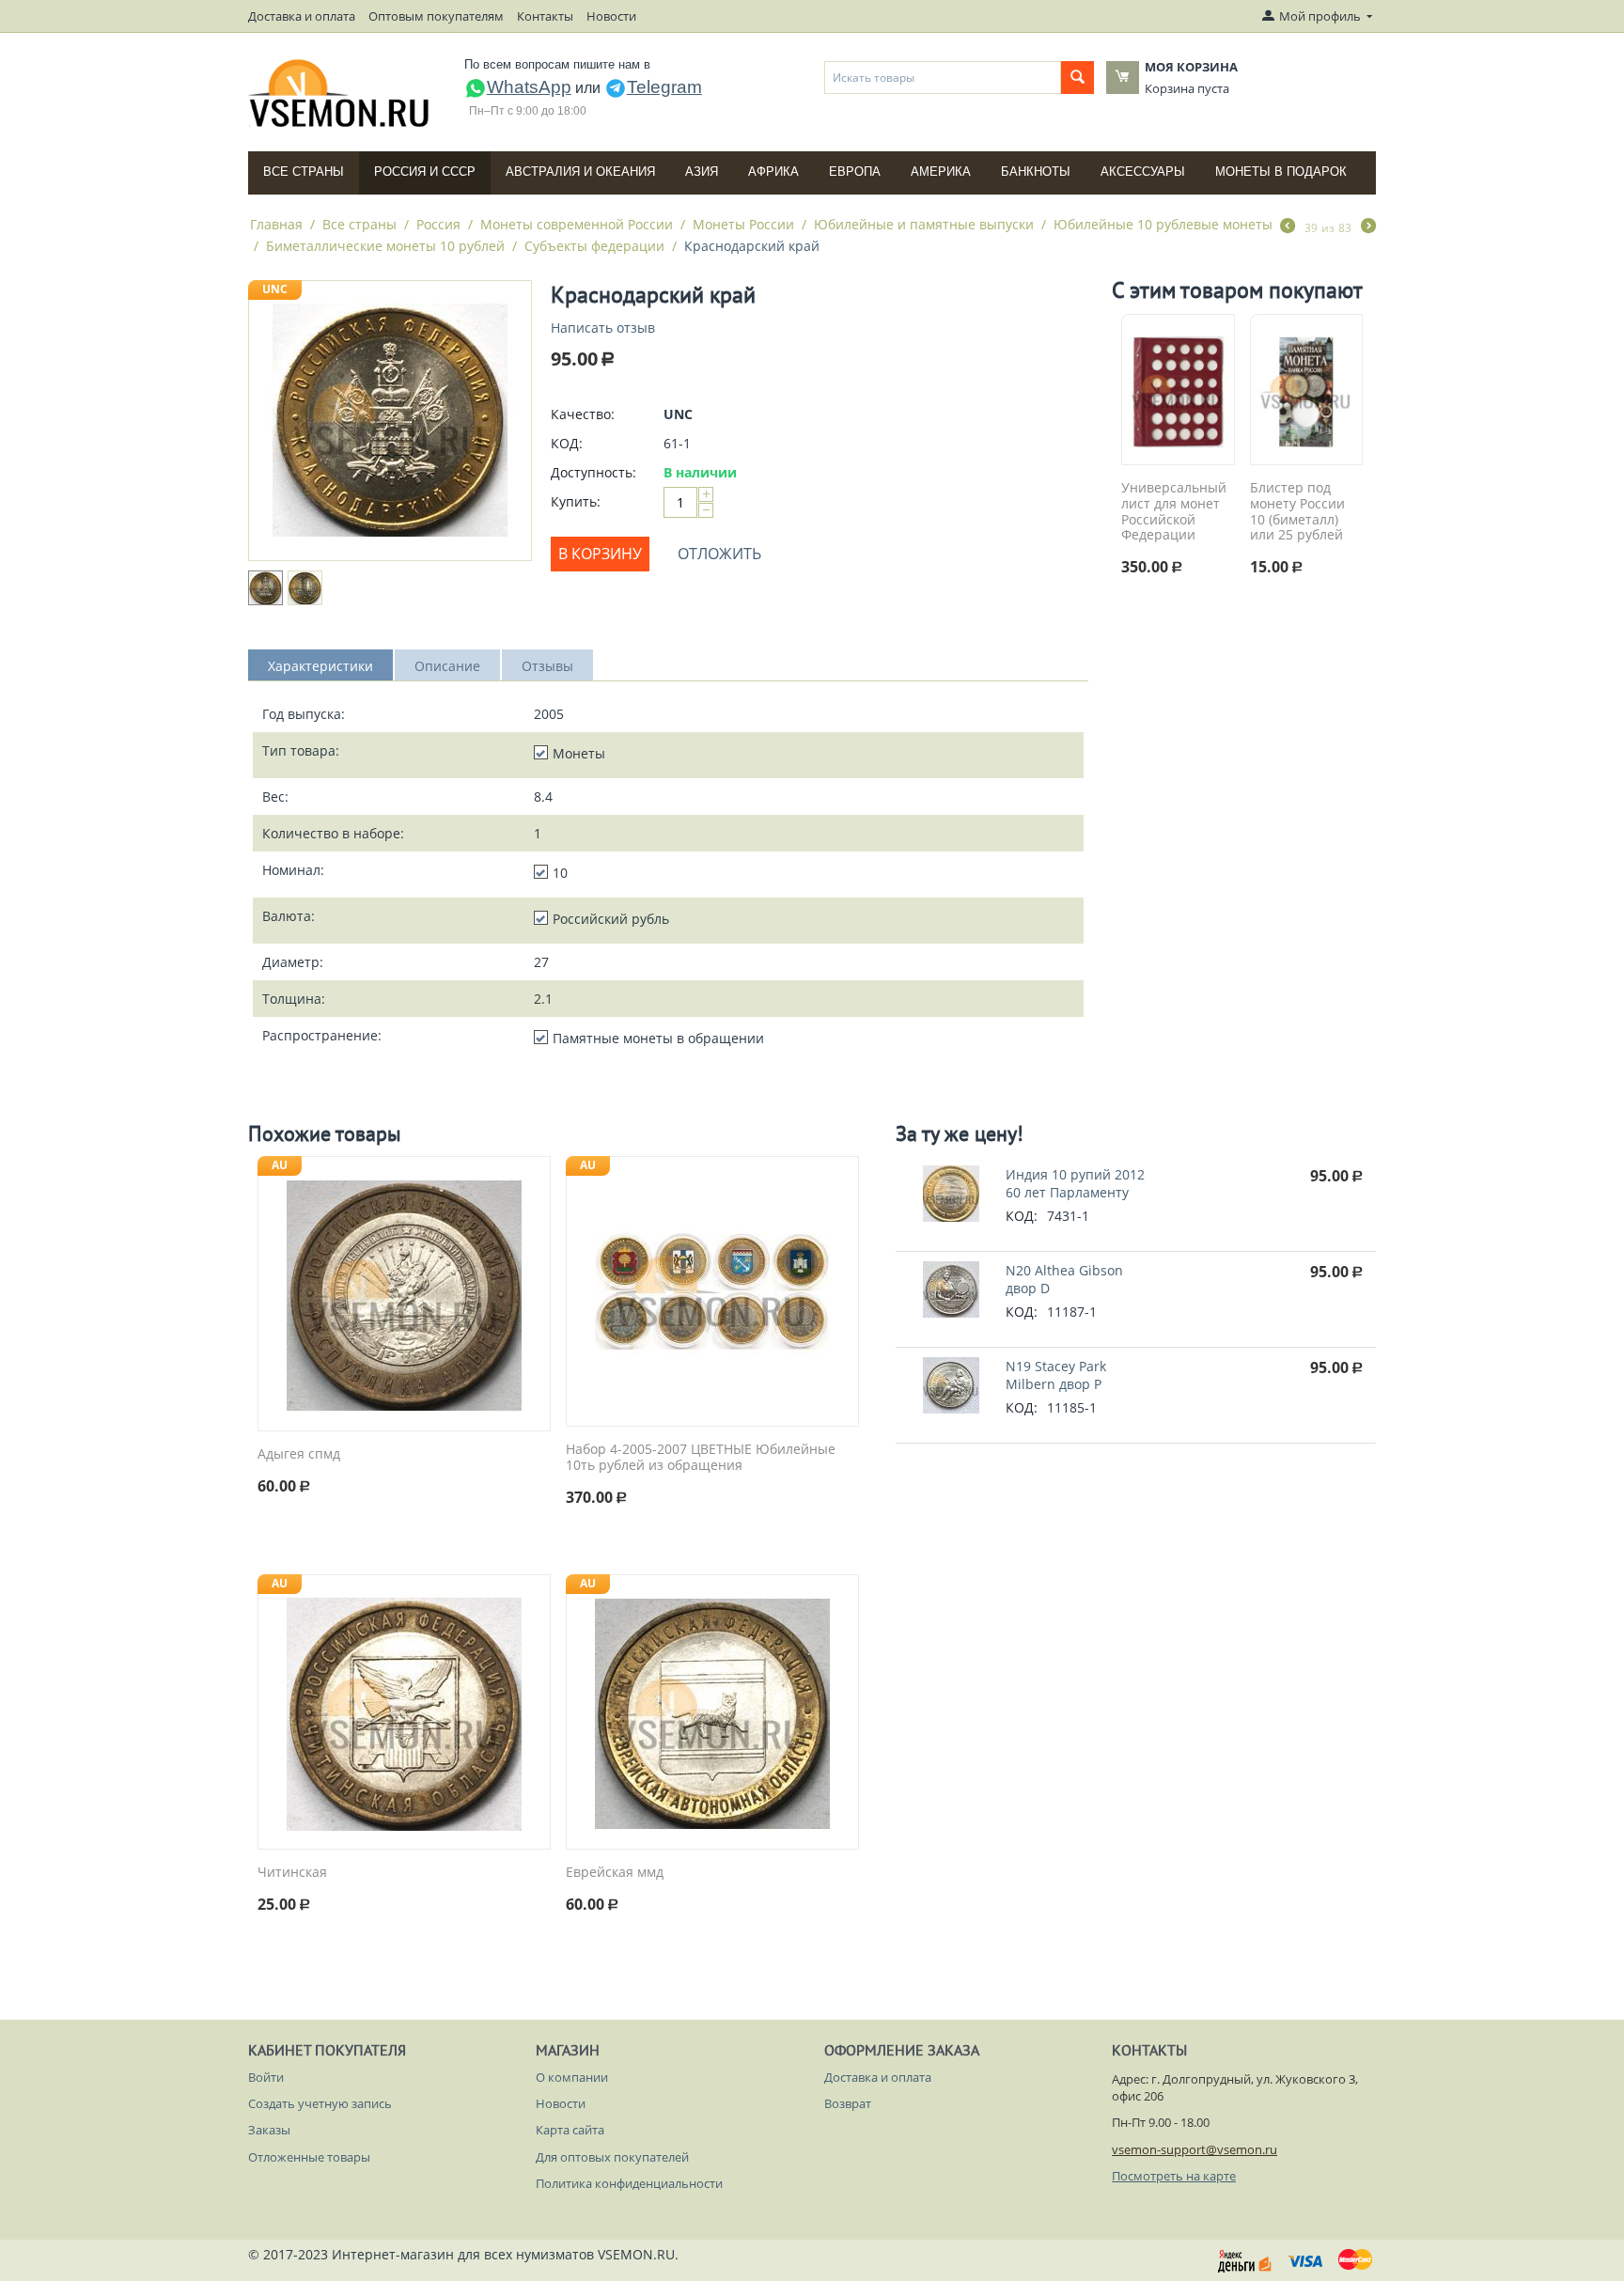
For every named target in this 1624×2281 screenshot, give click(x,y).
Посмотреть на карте (1174, 2176)
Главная (276, 224)
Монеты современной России (577, 224)
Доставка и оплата (302, 16)
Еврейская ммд (615, 1873)
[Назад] (1288, 227)
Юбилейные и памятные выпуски (924, 224)
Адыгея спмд (299, 1454)
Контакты (545, 16)
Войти (266, 2077)
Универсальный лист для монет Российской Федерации (1174, 512)
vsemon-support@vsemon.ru (1195, 2149)
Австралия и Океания (580, 172)
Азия (702, 172)
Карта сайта (570, 2130)
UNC (275, 289)
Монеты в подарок (1281, 172)
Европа (855, 172)
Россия (438, 224)
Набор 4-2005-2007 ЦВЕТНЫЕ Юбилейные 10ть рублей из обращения (701, 1458)
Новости (611, 16)
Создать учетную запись (320, 2103)
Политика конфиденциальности (629, 2183)
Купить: (576, 501)
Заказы (269, 2130)
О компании (572, 2077)
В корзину (600, 554)
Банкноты (1036, 172)
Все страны (304, 172)
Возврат (848, 2103)
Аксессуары (1143, 172)
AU (280, 1165)
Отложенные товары (309, 2157)
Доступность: (593, 472)
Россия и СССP (425, 172)
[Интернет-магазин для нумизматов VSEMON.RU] (340, 93)
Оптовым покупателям (436, 16)
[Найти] (1077, 78)
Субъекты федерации (594, 246)
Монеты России (743, 224)
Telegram (664, 87)
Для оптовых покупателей (612, 2157)
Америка (941, 172)
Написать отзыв (603, 328)
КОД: (567, 443)
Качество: (583, 414)
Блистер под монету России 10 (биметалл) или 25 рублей (1297, 512)
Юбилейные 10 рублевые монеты (1163, 224)
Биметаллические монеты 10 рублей (385, 246)
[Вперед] (1368, 227)
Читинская (292, 1873)
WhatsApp (529, 87)
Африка (773, 172)
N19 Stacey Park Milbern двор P (1056, 1375)
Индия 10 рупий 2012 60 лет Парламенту (1075, 1183)
